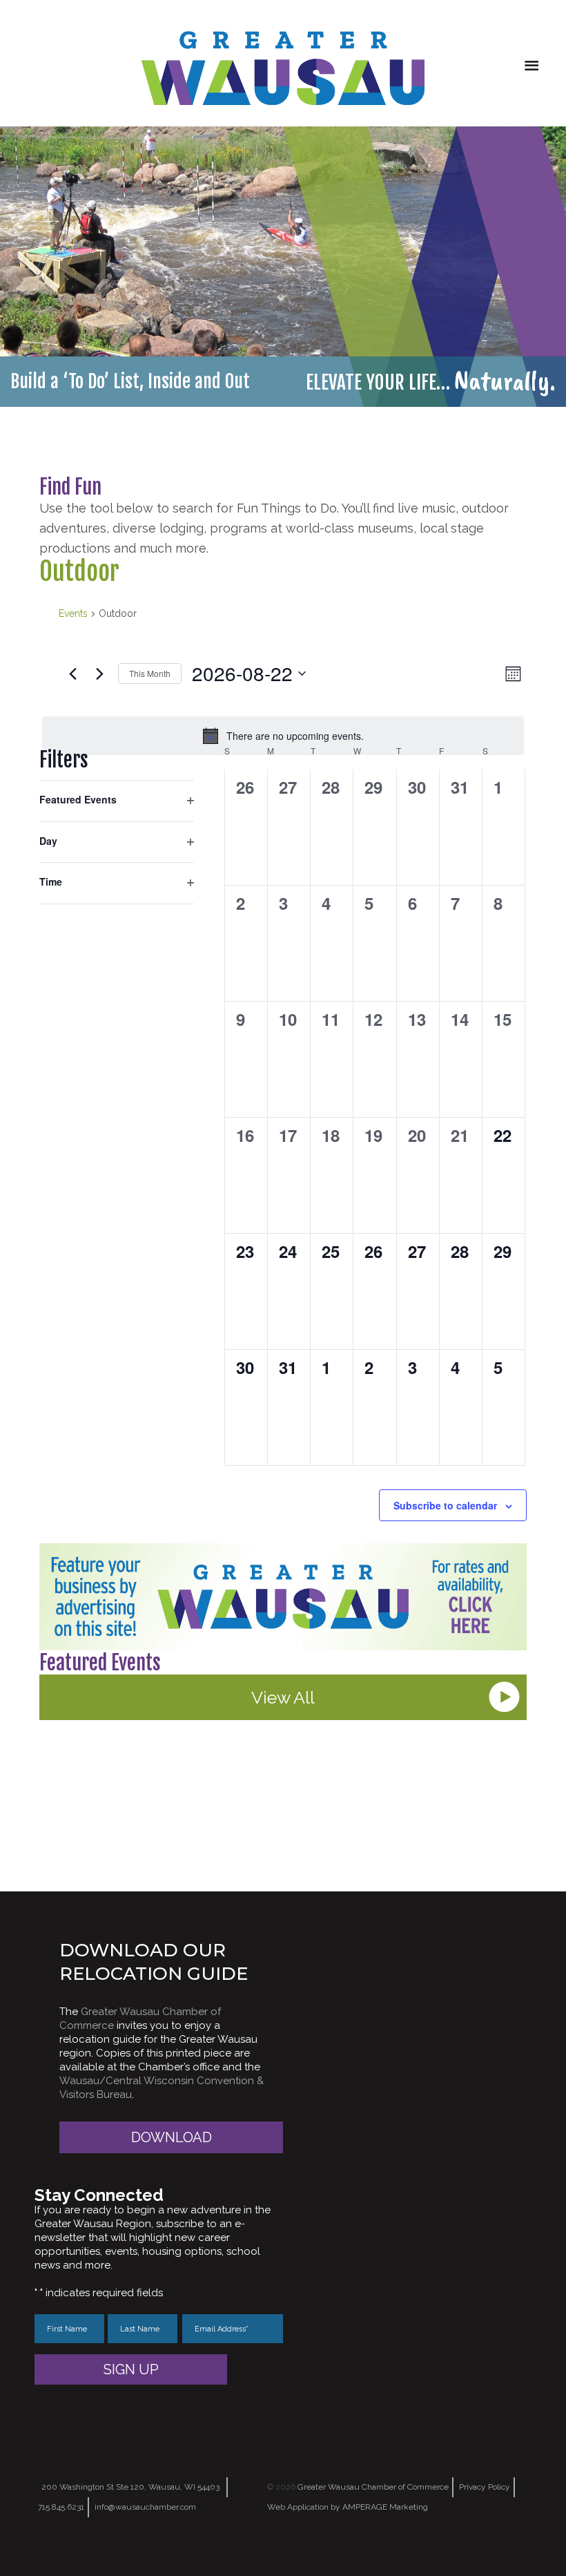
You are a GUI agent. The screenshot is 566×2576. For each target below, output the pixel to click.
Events (73, 613)
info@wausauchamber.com (145, 2507)
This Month (150, 673)
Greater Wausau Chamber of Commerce (373, 2487)
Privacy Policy (485, 2487)
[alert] (283, 736)
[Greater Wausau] (283, 68)
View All (283, 1697)
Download (172, 2137)
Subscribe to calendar (445, 1505)
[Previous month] (72, 674)
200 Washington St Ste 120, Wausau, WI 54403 (130, 2487)
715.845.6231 (61, 2507)
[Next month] (99, 674)
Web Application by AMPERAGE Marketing (348, 2507)
